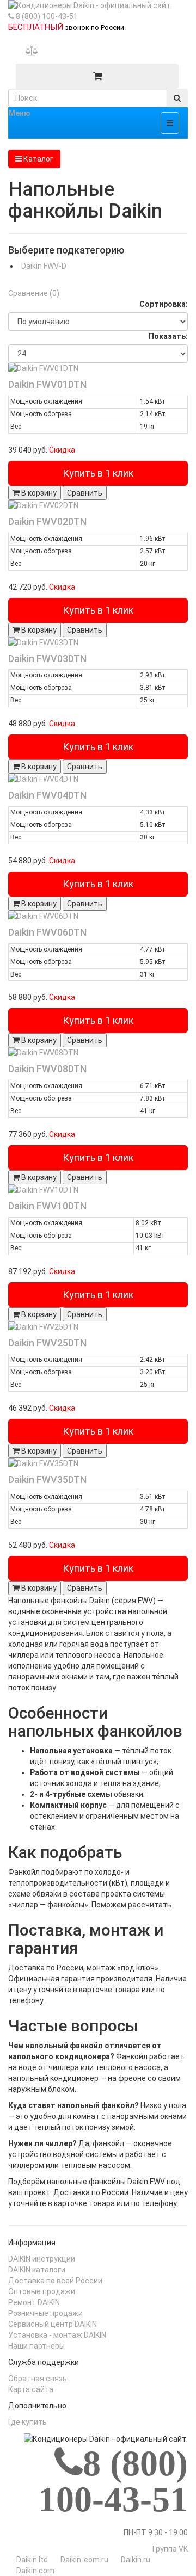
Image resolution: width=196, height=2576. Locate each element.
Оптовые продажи (42, 2291)
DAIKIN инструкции (42, 2259)
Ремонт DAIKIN (34, 2302)
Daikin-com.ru (84, 2560)
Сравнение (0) (34, 293)
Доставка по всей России (55, 2281)
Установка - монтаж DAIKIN (57, 2335)
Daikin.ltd (32, 2560)
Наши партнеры (36, 2346)
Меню (20, 113)
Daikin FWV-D (44, 266)
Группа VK (170, 2549)
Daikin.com (35, 2571)
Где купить (27, 2422)
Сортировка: (164, 304)
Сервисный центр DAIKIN (53, 2324)
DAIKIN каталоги (37, 2270)
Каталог (38, 159)
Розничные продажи (45, 2313)
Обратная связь (38, 2379)
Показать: (168, 336)
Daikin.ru (136, 2560)
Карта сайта (31, 2389)
